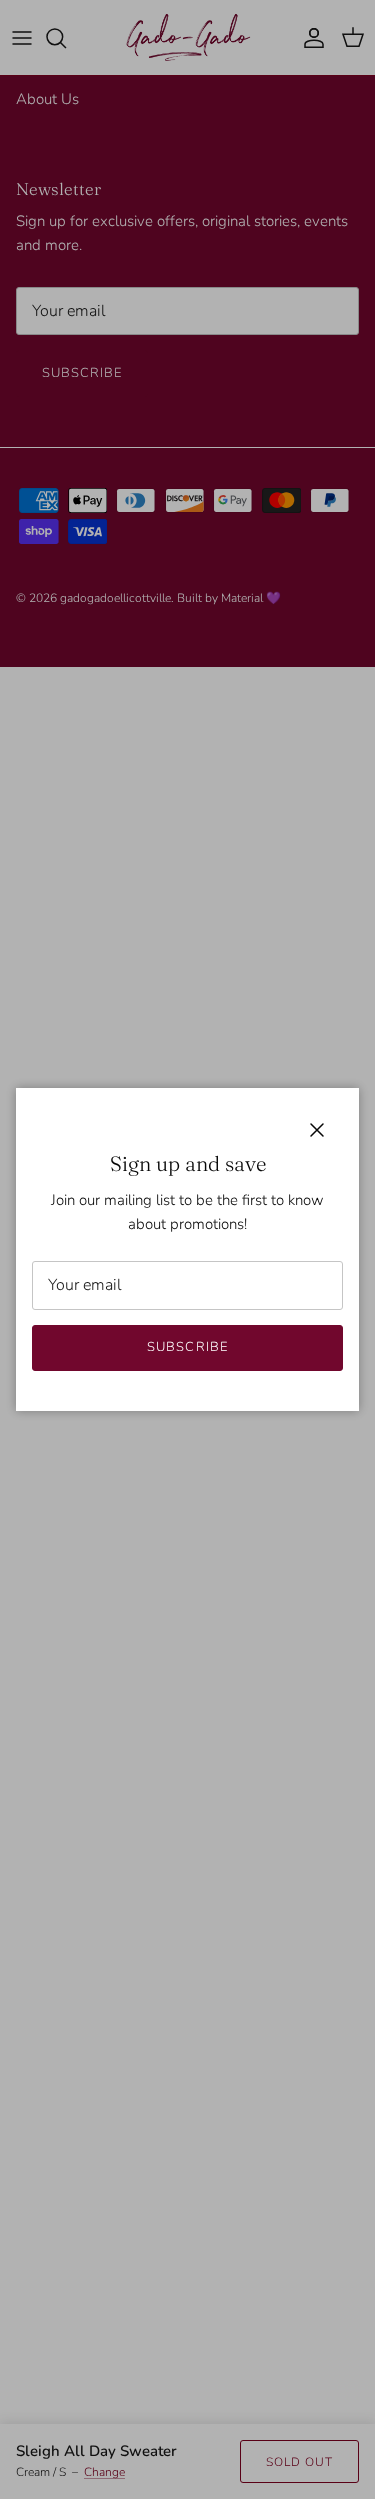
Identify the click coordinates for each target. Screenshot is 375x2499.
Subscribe (187, 1347)
